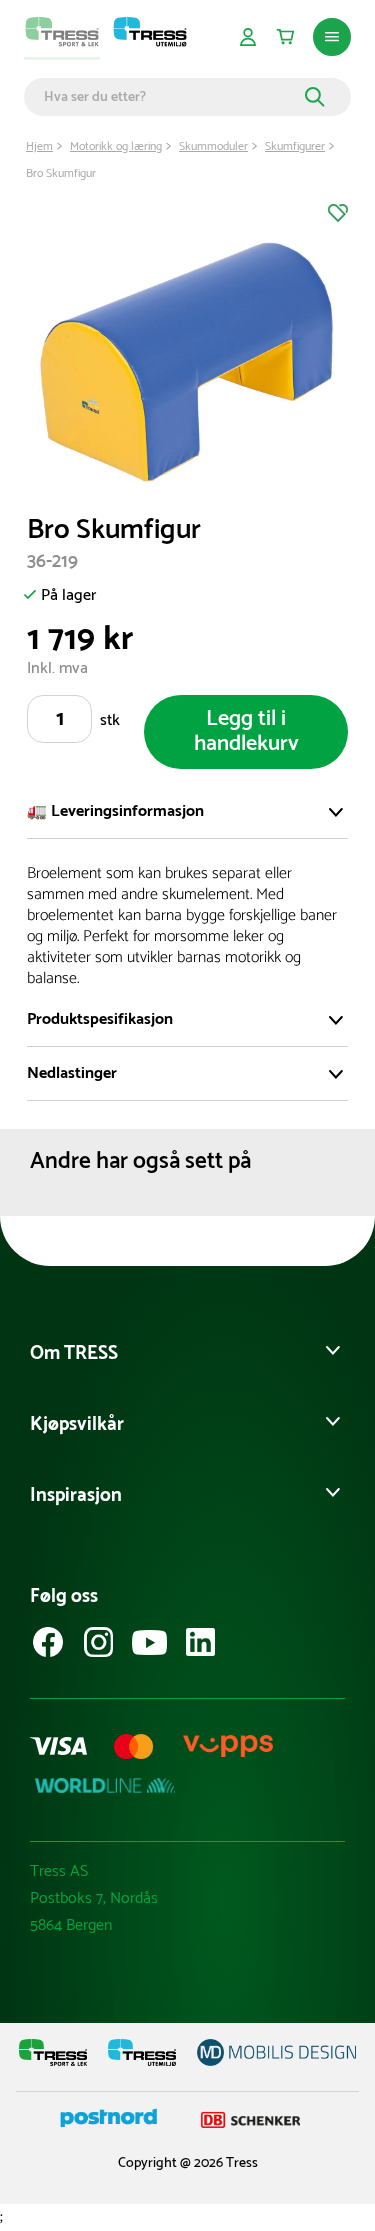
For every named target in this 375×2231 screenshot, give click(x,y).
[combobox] (171, 97)
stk (110, 720)
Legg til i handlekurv (246, 731)
